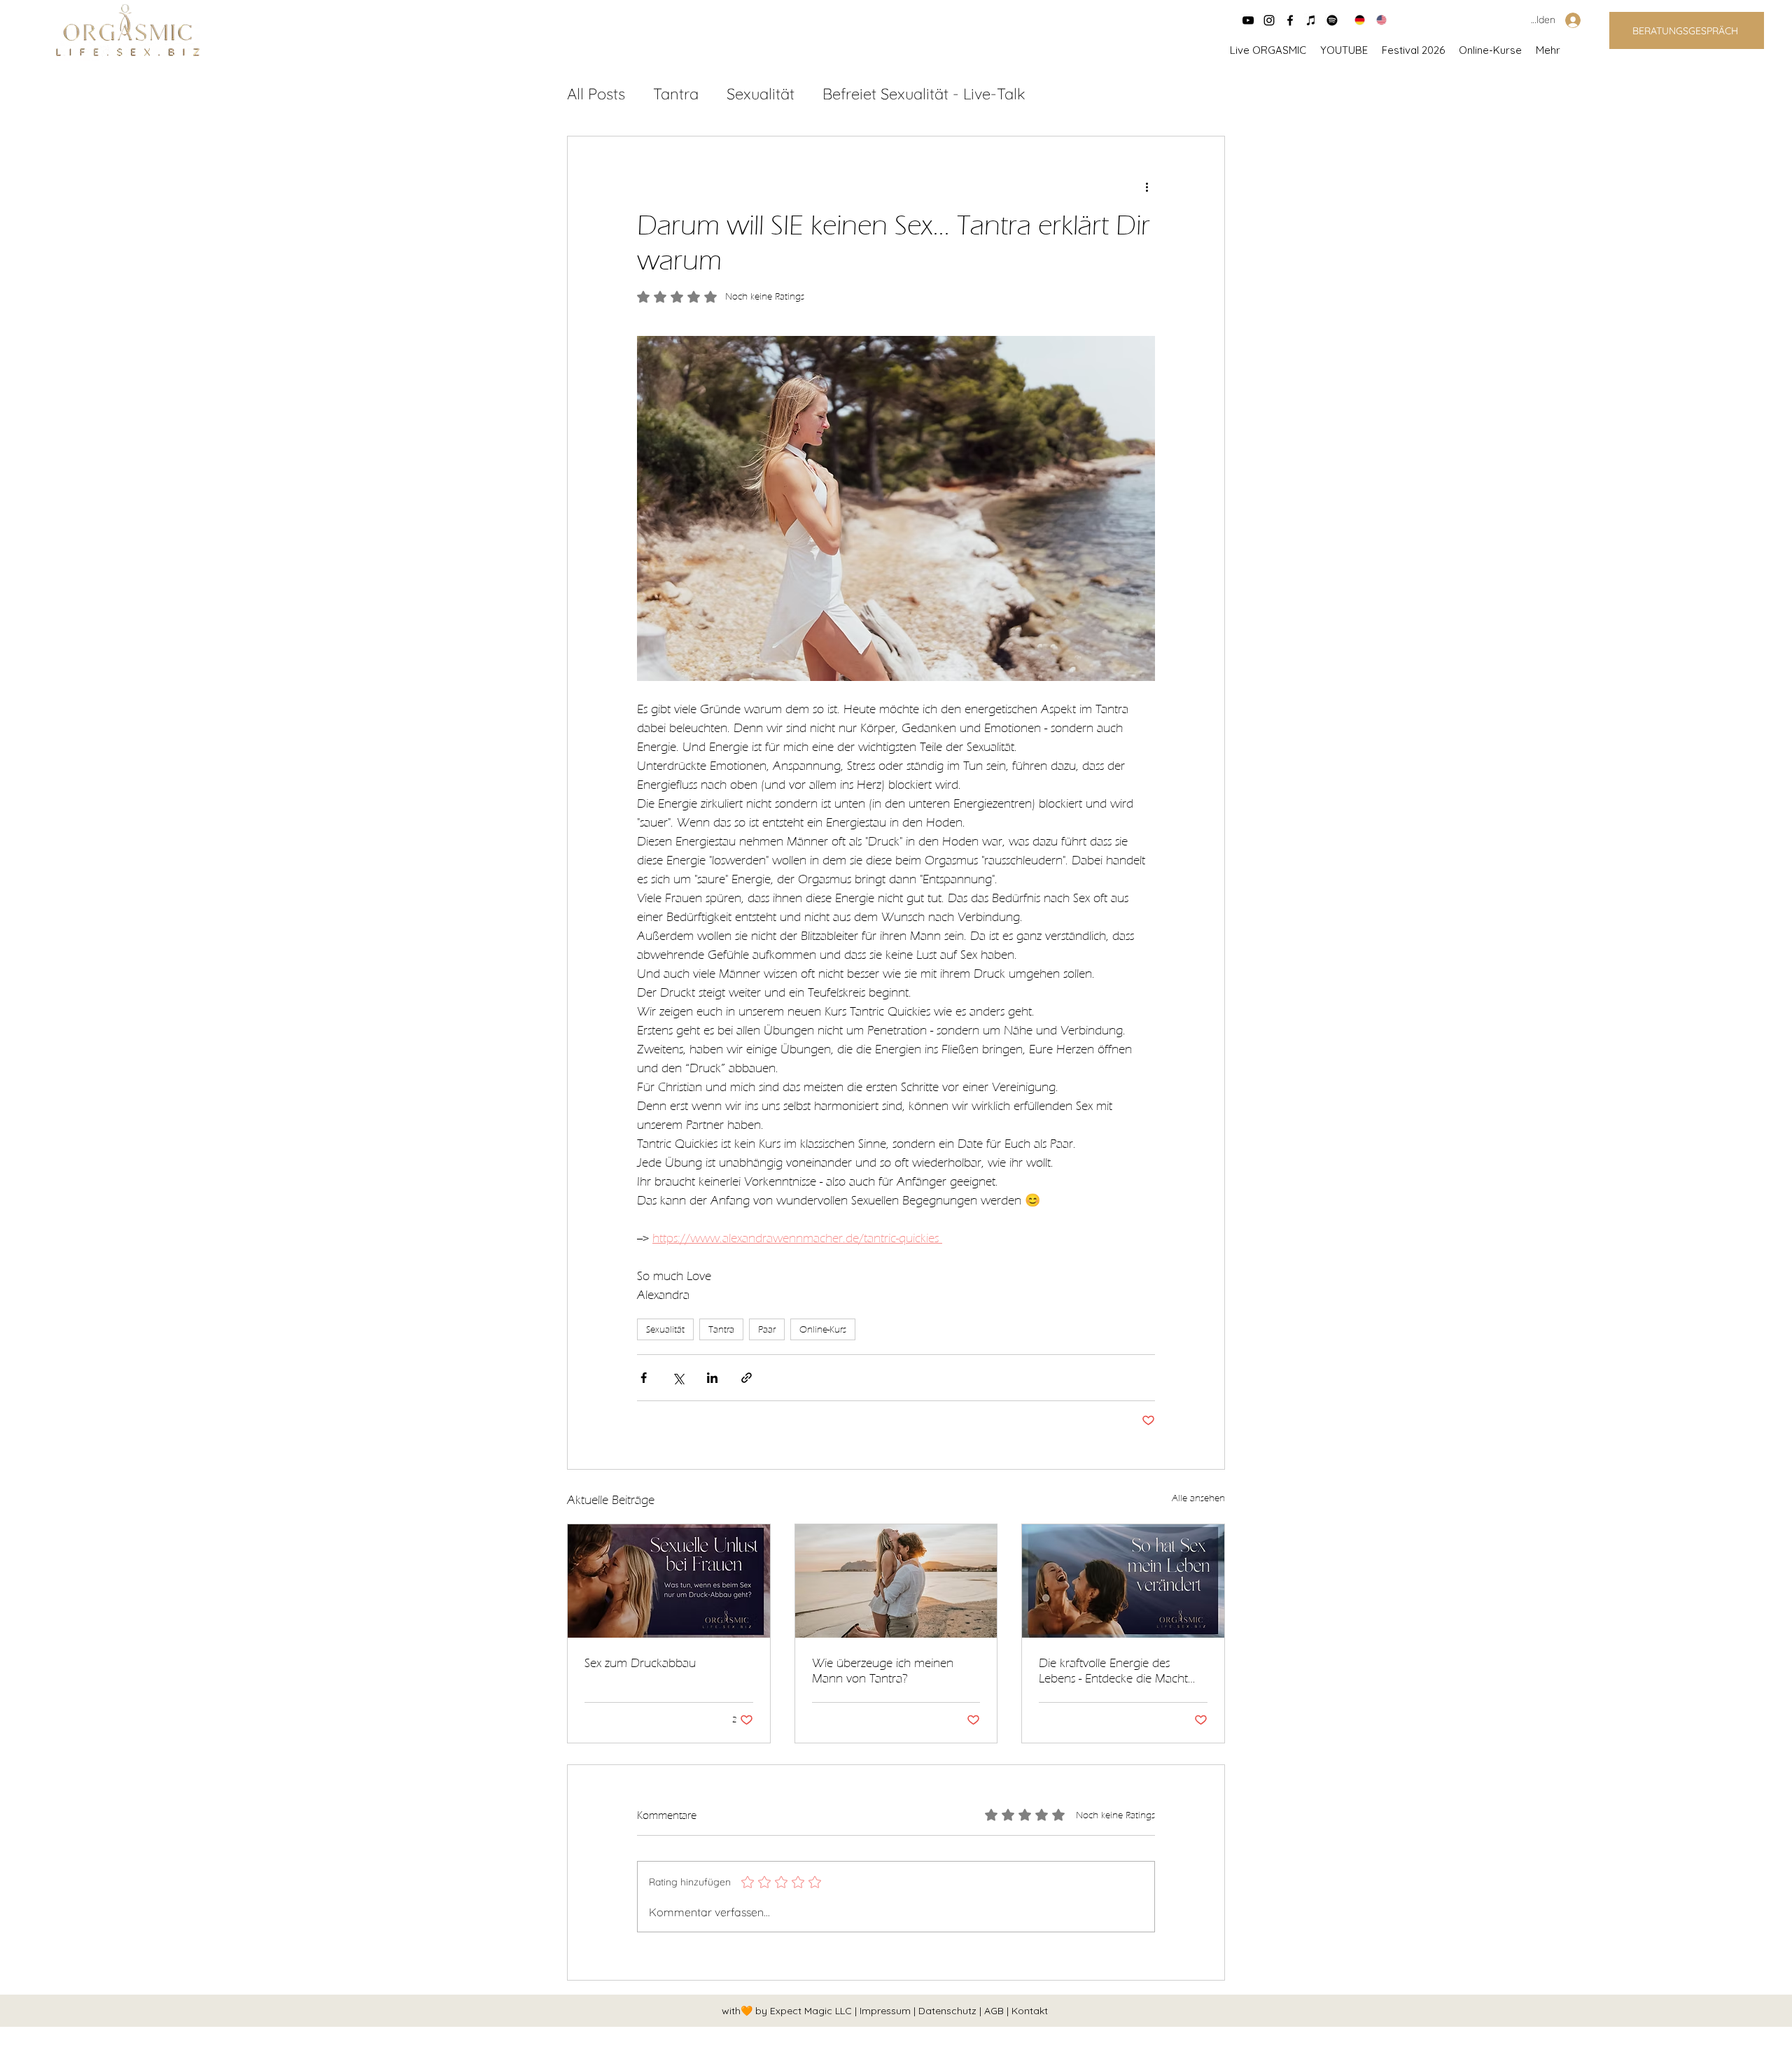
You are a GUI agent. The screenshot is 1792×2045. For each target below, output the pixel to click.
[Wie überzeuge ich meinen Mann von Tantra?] (896, 1581)
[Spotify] (1332, 20)
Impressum (887, 2011)
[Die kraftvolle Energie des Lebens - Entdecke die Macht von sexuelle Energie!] (1123, 1581)
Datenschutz (949, 2011)
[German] (1355, 20)
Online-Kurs (823, 1329)
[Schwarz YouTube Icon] (1248, 20)
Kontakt (1030, 2011)
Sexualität (761, 94)
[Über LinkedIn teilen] (712, 1378)
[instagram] (1269, 20)
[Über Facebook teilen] (644, 1378)
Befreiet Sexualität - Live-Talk (924, 94)
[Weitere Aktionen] (1147, 187)
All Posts (596, 94)
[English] (1377, 20)
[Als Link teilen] (747, 1378)
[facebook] (1290, 20)
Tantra (676, 94)
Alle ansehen (1198, 1498)
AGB (995, 2011)
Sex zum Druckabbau (640, 1663)
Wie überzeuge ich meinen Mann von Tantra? (883, 1671)
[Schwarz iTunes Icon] (1311, 20)
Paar (767, 1329)
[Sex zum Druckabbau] (669, 1581)
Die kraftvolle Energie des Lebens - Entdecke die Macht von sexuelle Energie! (1113, 1671)
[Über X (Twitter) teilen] (678, 1378)
